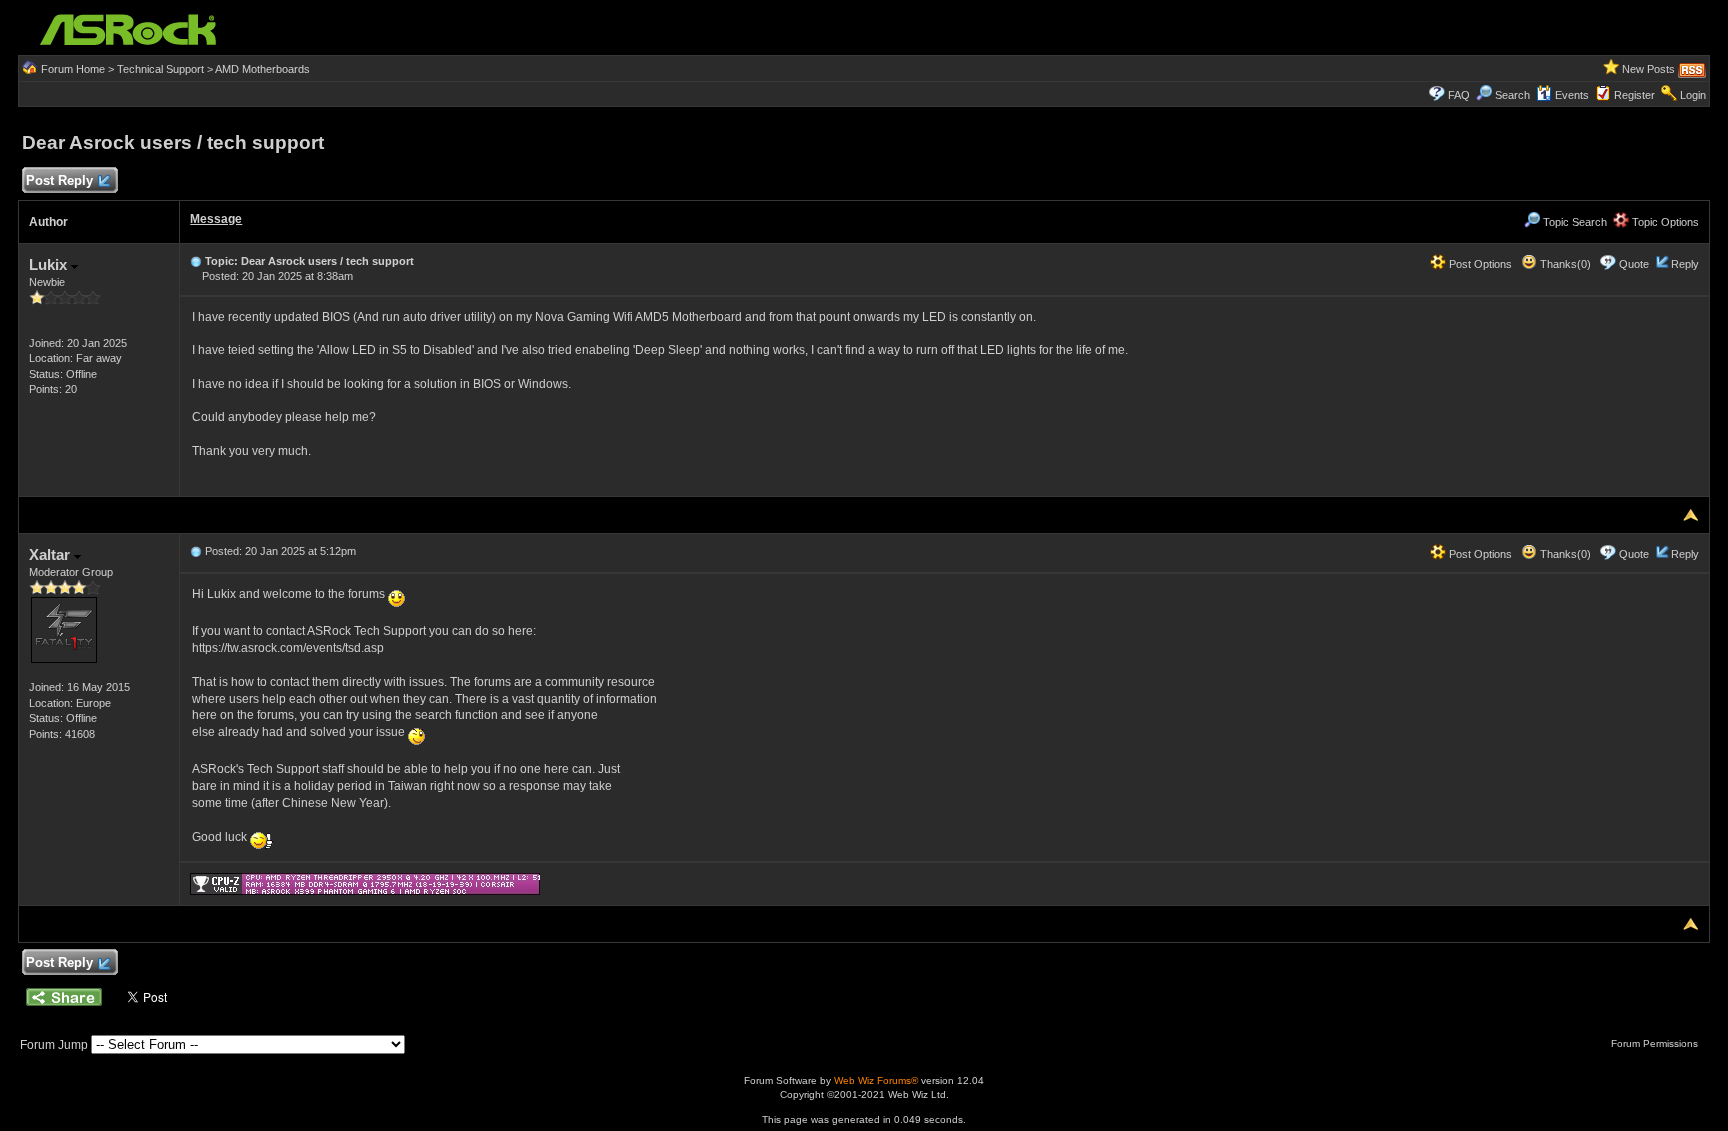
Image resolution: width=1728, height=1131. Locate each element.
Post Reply (59, 180)
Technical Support (160, 69)
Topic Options (1664, 222)
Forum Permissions (1656, 1043)
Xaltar (51, 554)
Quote (1634, 264)
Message (216, 219)
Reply (1685, 264)
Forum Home (73, 69)
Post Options (1479, 264)
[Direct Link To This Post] (196, 261)
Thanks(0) (1564, 264)
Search (1512, 95)
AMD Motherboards (262, 69)
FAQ (1459, 95)
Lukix (50, 264)
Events (1572, 95)
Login (1693, 95)
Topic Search (1573, 222)
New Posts (1648, 69)
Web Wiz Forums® (876, 1080)
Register (1634, 95)
